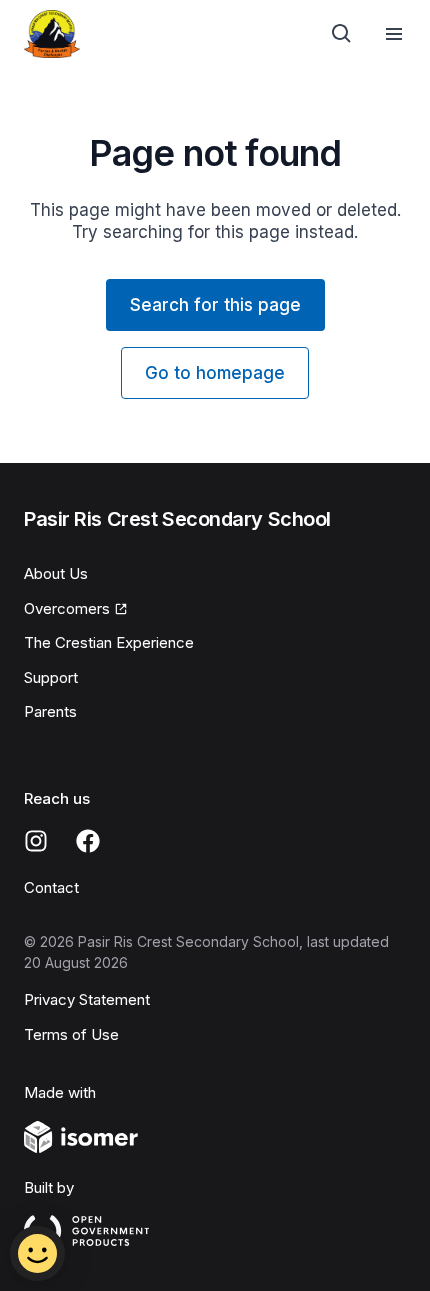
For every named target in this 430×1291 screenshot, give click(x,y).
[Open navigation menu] (394, 34)
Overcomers (67, 608)
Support (51, 677)
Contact (51, 887)
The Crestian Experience (109, 642)
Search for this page (215, 305)
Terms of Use (71, 1034)
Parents (50, 711)
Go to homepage (215, 373)
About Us (56, 573)
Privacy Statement (87, 999)
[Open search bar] (342, 34)
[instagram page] (36, 841)
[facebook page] (88, 841)
